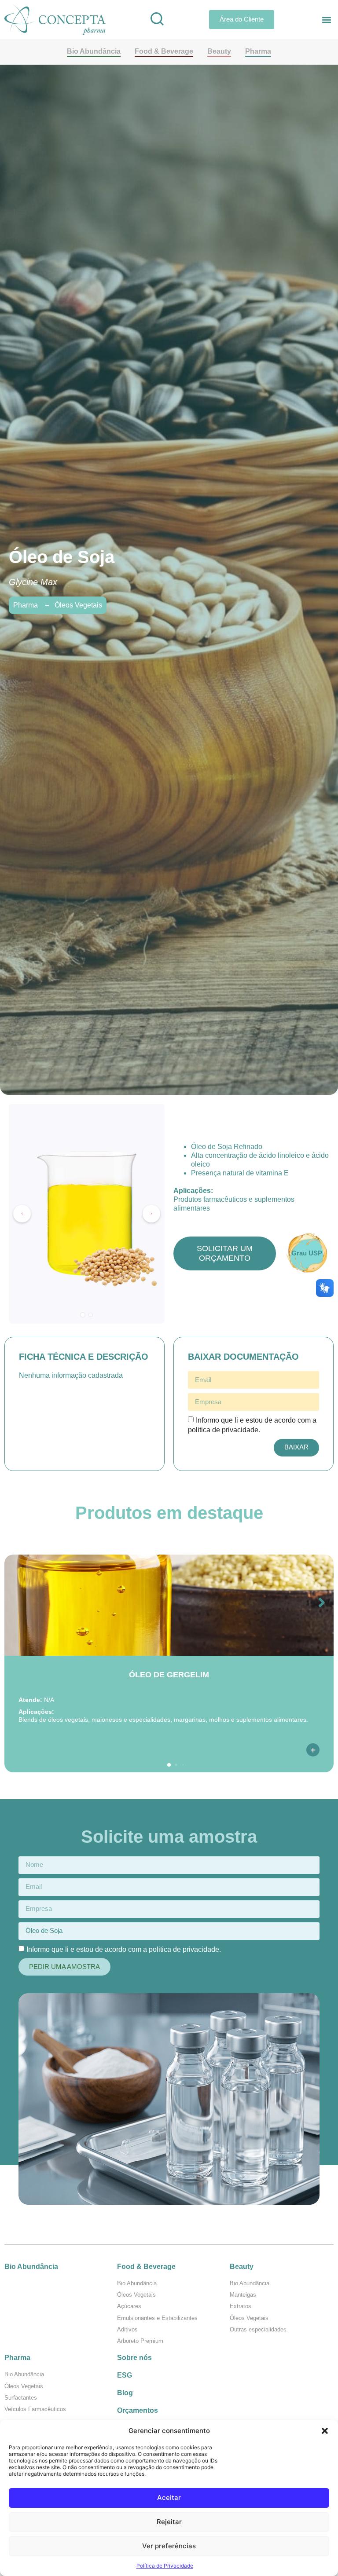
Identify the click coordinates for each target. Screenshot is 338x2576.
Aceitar (169, 2497)
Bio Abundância (31, 2267)
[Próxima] (151, 1214)
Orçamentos (138, 2410)
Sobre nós (134, 2358)
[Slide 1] (83, 1315)
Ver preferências (169, 2546)
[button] (325, 2431)
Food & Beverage (146, 2267)
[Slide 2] (91, 1315)
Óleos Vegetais (78, 605)
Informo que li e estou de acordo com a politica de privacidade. (124, 1949)
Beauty (242, 2267)
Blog (125, 2393)
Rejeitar (169, 2522)
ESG (125, 2375)
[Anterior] (22, 1214)
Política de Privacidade (165, 2566)
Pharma (17, 2358)
